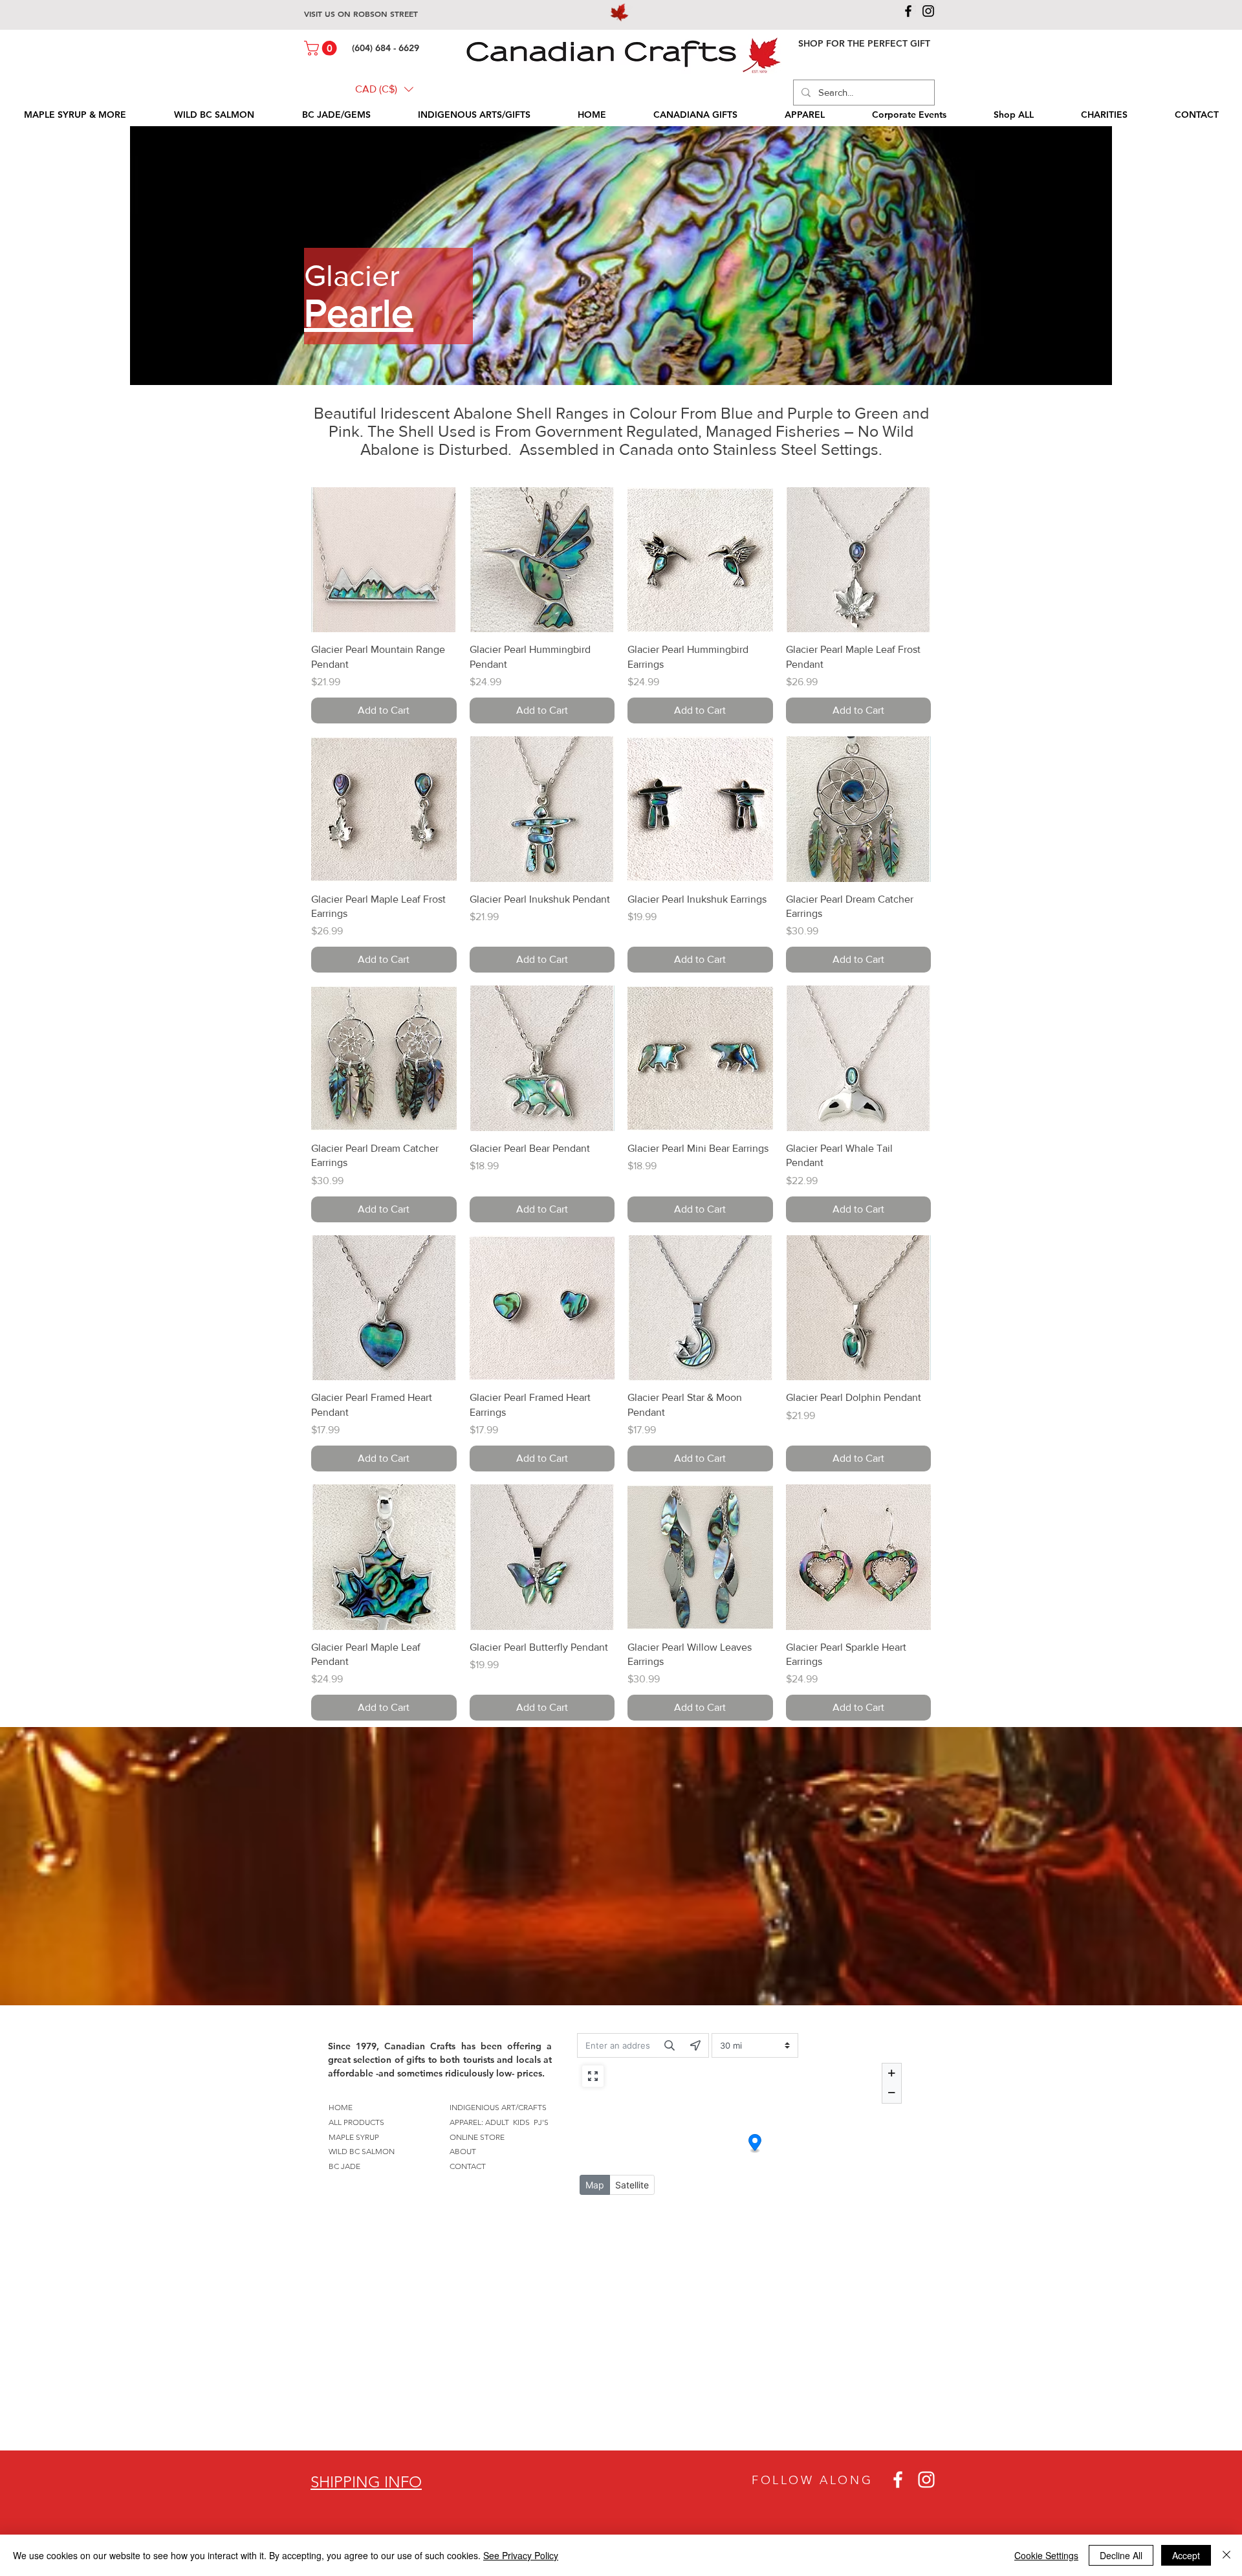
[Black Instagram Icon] (928, 11)
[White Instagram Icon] (926, 2480)
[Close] (1226, 2555)
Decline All (1121, 2555)
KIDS (521, 2122)
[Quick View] (384, 560)
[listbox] (384, 89)
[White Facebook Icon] (898, 2480)
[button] (322, 48)
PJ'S (541, 2122)
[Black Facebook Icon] (908, 11)
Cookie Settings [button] (1046, 2555)
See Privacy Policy (521, 2555)
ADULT (497, 2122)
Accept (1186, 2555)
